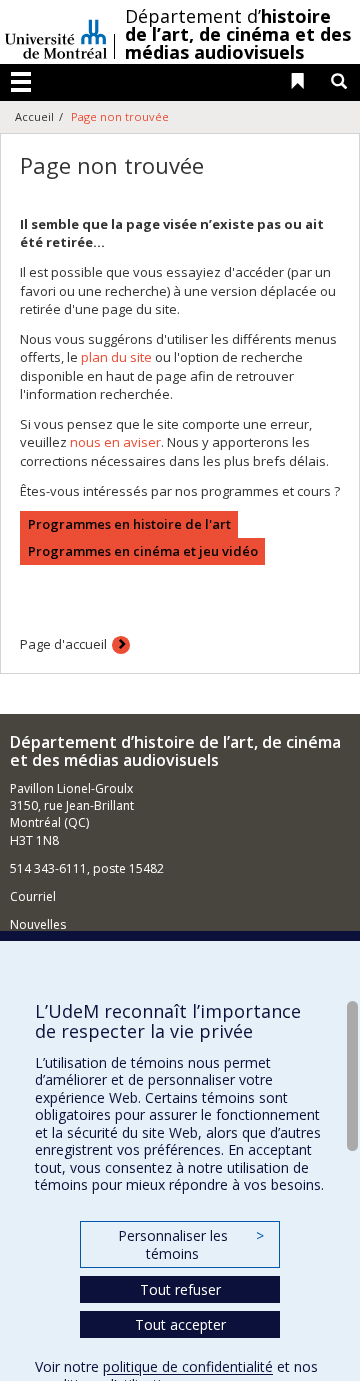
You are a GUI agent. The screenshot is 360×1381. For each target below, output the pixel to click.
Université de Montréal (56, 32)
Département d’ (238, 34)
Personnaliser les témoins (191, 1244)
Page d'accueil (63, 644)
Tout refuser (180, 1289)
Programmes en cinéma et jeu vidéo (143, 551)
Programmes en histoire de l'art (129, 524)
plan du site (116, 357)
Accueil (34, 116)
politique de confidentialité (188, 1366)
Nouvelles (38, 924)
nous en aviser (115, 442)
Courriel (33, 896)
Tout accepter (180, 1324)
